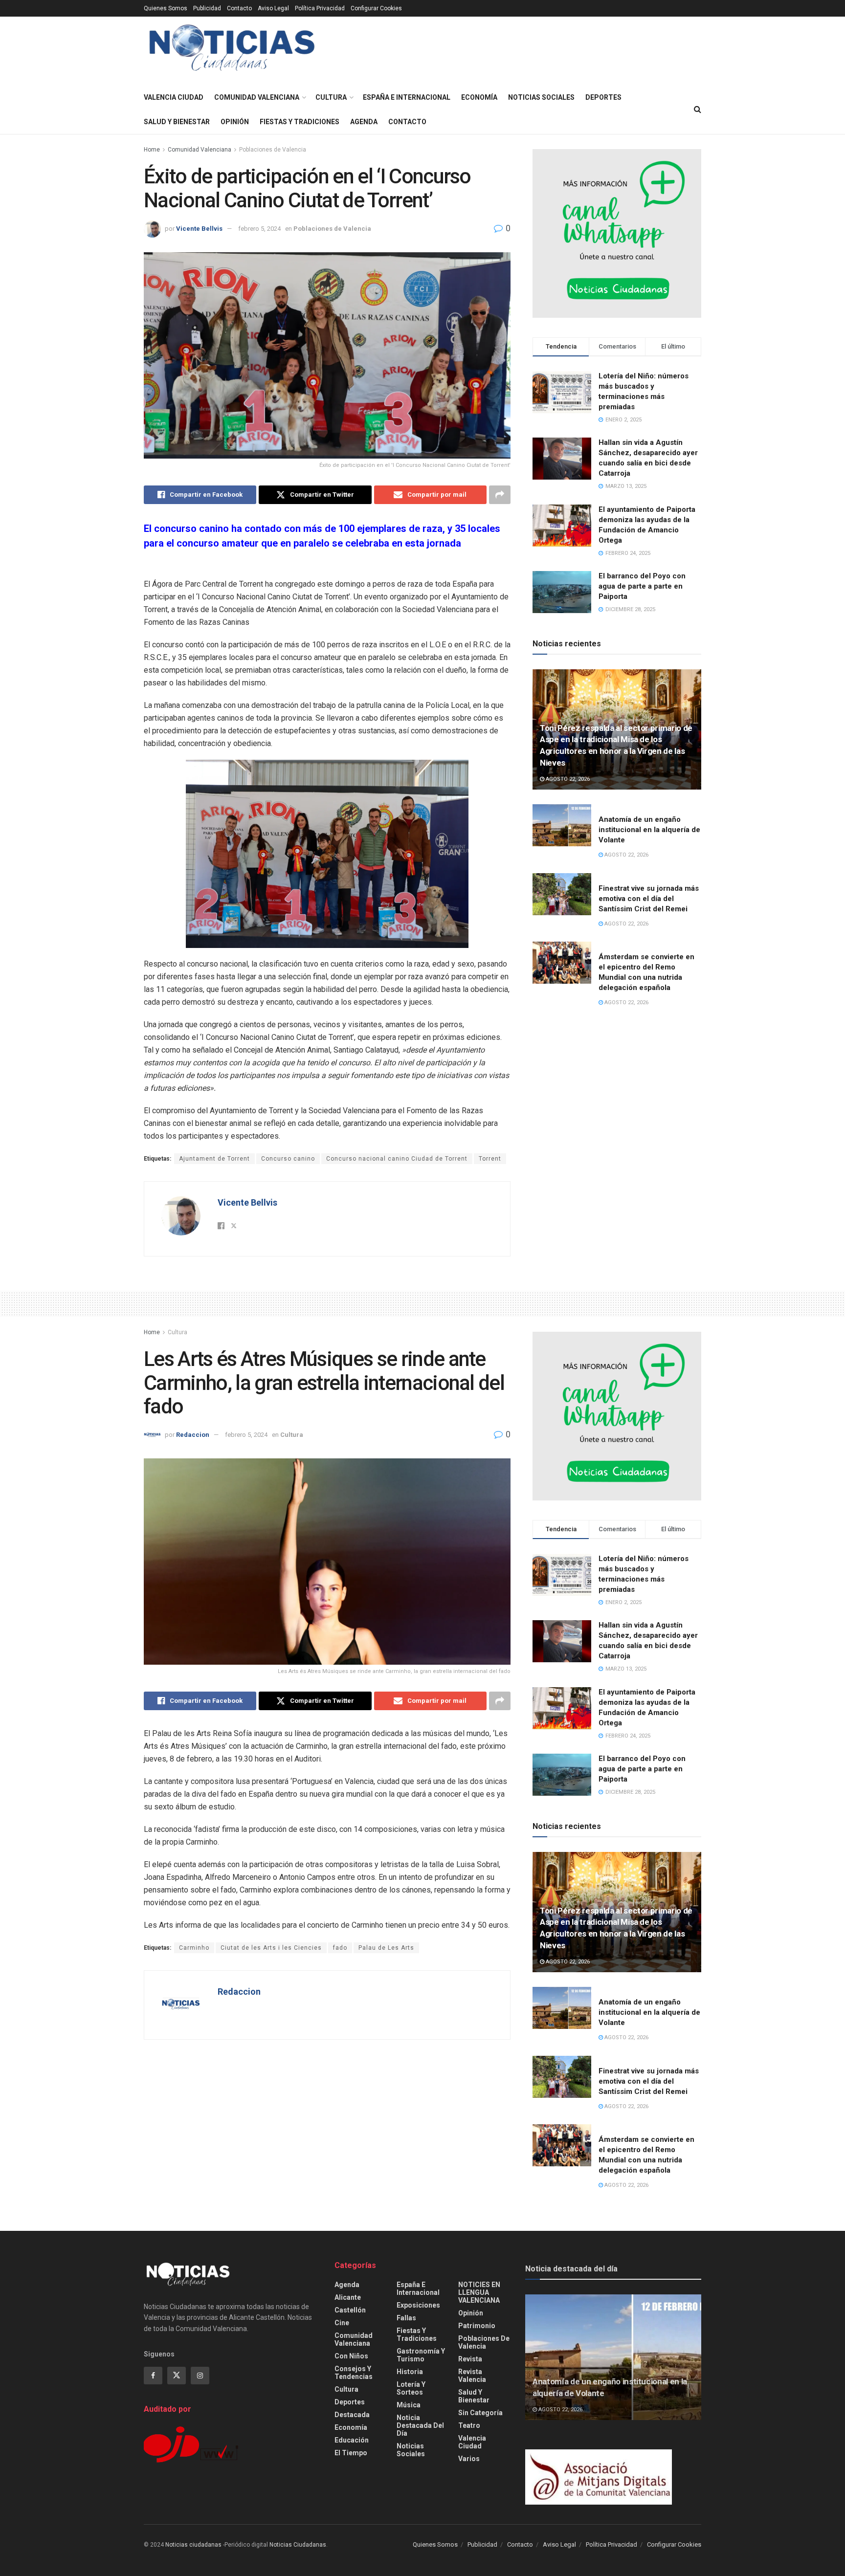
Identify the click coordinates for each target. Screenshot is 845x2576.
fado (340, 1948)
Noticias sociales (541, 97)
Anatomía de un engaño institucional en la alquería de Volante (649, 830)
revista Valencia (472, 2376)
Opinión (235, 122)
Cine (342, 2323)
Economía (479, 97)
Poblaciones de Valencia (273, 150)
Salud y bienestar (177, 122)
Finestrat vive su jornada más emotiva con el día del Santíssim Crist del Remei (649, 899)
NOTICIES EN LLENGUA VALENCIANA (479, 2292)
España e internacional (407, 97)
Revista (470, 2359)
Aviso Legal (273, 8)
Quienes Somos (166, 8)
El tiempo (351, 2453)
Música (409, 2405)
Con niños (351, 2356)
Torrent (490, 1159)
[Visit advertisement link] (617, 233)
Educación (352, 2440)
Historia (410, 2372)
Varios (469, 2459)
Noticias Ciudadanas (298, 2545)
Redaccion (193, 1435)
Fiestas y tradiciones (300, 122)
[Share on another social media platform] (500, 495)
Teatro (469, 2425)
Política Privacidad (320, 8)
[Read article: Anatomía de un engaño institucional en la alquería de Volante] (562, 825)
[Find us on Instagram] (200, 2376)
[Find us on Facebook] (153, 2376)
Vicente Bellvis (199, 229)
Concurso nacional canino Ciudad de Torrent (397, 1159)
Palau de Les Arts (386, 1948)
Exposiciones (418, 2305)
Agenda (364, 122)
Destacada (352, 2415)
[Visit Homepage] (232, 51)
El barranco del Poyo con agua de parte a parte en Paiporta (642, 586)
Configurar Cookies (376, 8)
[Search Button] (698, 110)
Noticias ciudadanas (193, 2545)
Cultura (331, 97)
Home (152, 150)
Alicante (348, 2297)
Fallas (406, 2318)
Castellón (350, 2310)
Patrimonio (477, 2326)
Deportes (603, 97)
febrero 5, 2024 (259, 229)
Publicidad (207, 8)
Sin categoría (480, 2413)
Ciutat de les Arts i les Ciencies (271, 1948)
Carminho (194, 1948)
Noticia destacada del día (420, 2425)
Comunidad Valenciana (257, 97)
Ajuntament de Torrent (214, 1159)
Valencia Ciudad (174, 97)
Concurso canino (288, 1159)
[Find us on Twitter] (177, 2376)
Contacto (239, 8)
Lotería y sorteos (411, 2388)
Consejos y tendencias (354, 2373)
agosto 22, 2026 (567, 779)
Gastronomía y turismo (421, 2355)
